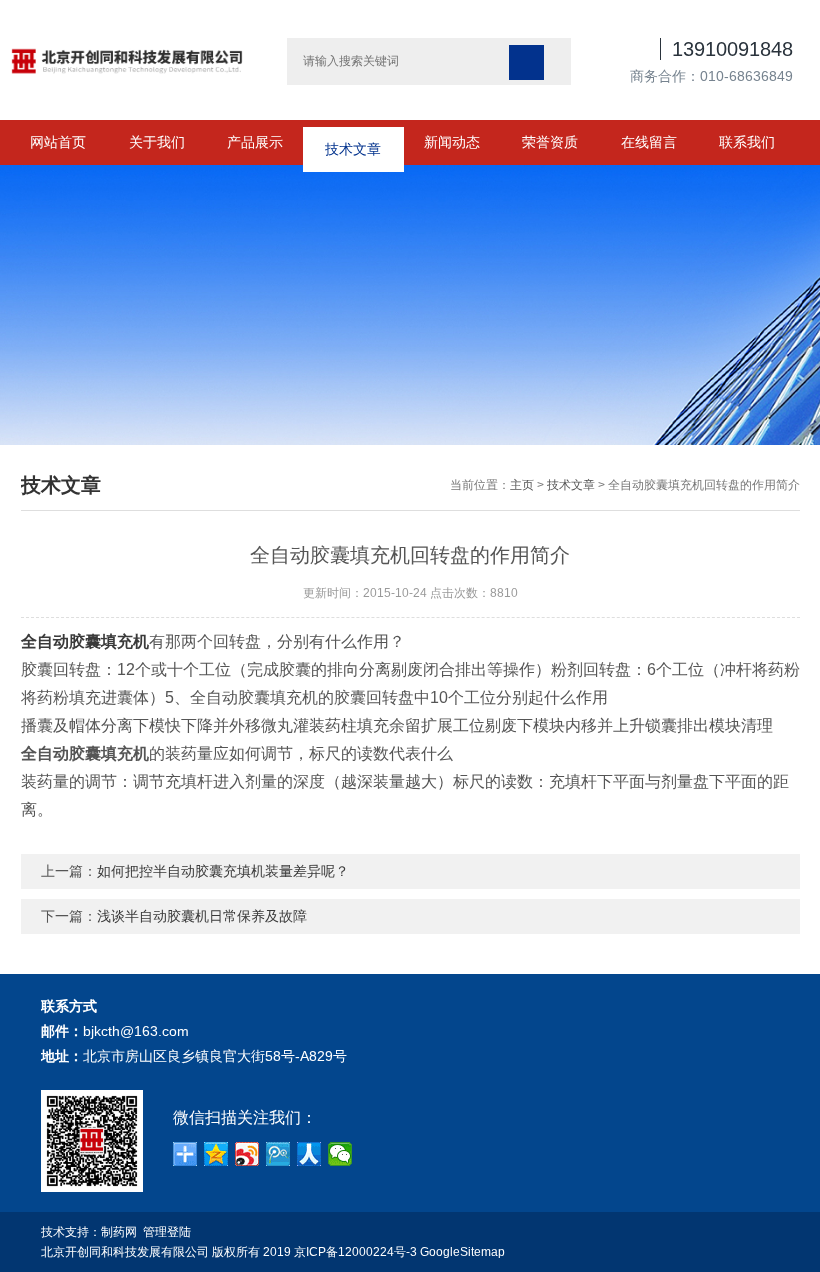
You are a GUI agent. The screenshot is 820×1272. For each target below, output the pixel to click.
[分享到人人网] (309, 1154)
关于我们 (157, 142)
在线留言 (649, 142)
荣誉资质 (550, 142)
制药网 (119, 1232)
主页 (522, 485)
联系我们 (747, 142)
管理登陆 (167, 1232)
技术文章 (353, 142)
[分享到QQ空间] (216, 1154)
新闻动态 (452, 142)
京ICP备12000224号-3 (355, 1252)
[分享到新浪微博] (247, 1154)
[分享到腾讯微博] (278, 1154)
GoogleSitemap (462, 1252)
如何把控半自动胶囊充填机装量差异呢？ (223, 871)
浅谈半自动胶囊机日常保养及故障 (202, 916)
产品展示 (255, 142)
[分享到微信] (340, 1154)
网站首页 (58, 142)
